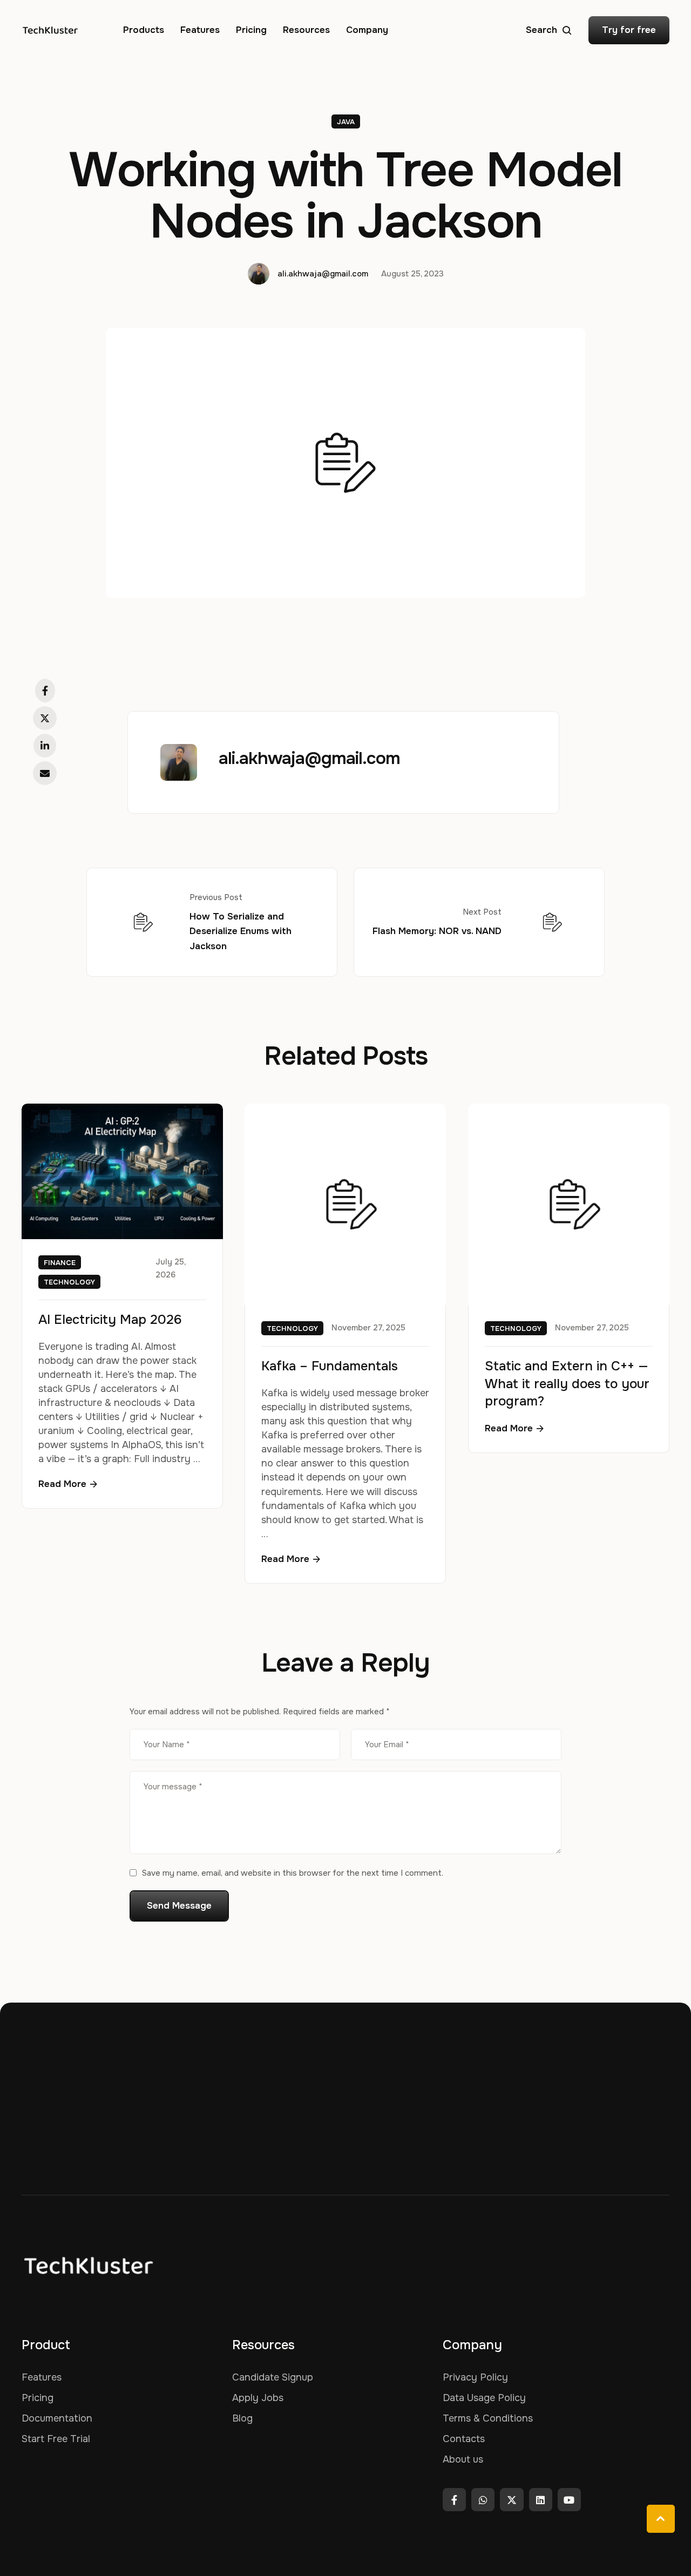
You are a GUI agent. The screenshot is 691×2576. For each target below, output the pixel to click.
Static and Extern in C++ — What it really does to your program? (567, 1384)
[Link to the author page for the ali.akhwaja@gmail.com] (259, 274)
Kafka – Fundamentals (330, 1367)
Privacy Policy (475, 2377)
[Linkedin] (541, 2500)
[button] (549, 30)
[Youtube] (569, 2500)
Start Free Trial (56, 2439)
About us (463, 2459)
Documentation (57, 2418)
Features (42, 2377)
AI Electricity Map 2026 (110, 1320)
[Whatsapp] (483, 2500)
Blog (242, 2418)
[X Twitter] (45, 718)
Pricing (38, 2398)
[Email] (45, 773)
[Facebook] (45, 691)
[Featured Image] (122, 1171)
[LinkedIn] (45, 746)
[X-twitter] (512, 2500)
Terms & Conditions (488, 2418)
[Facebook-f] (454, 2500)
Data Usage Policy (484, 2398)
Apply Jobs (258, 2398)
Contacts (464, 2439)
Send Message (179, 1906)
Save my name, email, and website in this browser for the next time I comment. (293, 1873)
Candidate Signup (273, 2377)
